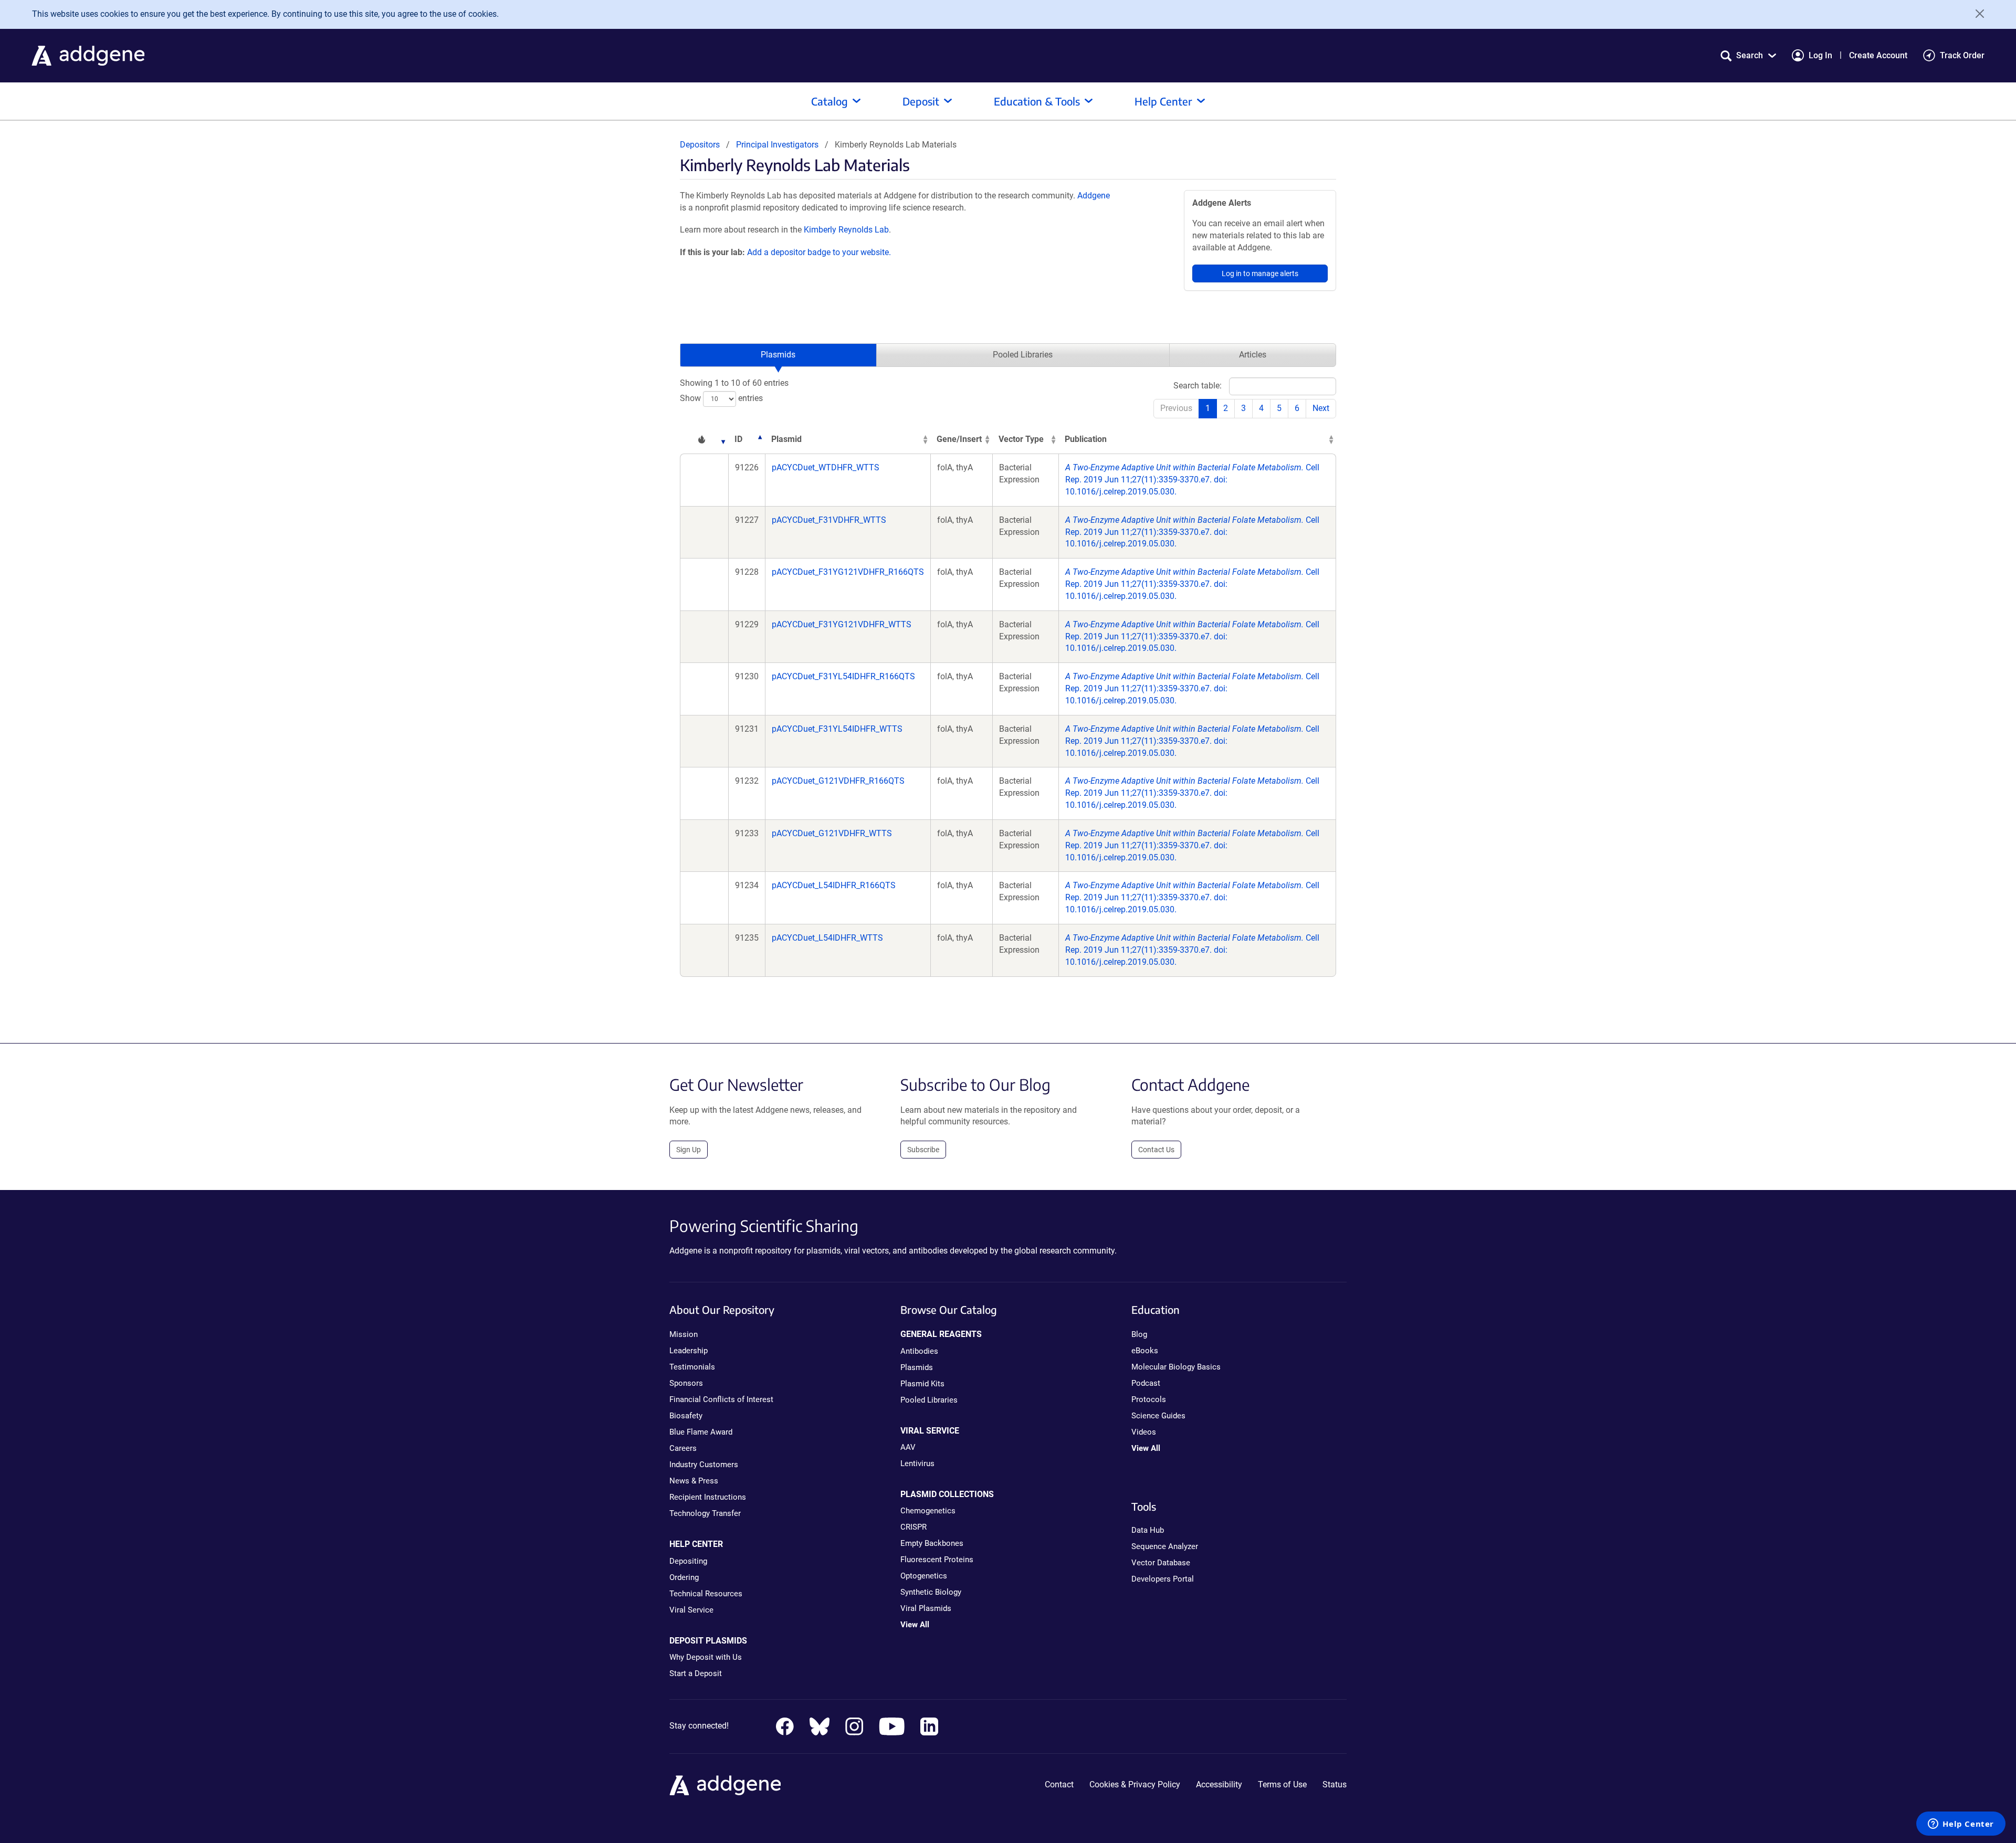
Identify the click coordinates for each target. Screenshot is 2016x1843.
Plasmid (786, 439)
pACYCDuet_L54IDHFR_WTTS (827, 938)
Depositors (700, 145)
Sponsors (686, 1383)
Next (1321, 408)
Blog (1139, 1334)
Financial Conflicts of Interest (721, 1399)
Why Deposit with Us (706, 1657)
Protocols (1149, 1399)
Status (1335, 1784)
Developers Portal (1163, 1579)
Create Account (1878, 55)
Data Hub (1148, 1530)
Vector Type (1021, 439)
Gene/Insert (959, 439)
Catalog (829, 101)
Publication (1086, 439)
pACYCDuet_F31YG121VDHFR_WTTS (842, 624)
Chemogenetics (928, 1511)
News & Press (694, 1481)
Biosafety (686, 1416)
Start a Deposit (696, 1673)
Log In (1820, 55)
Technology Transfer (705, 1513)
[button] (1748, 55)
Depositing (688, 1561)
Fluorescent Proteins (937, 1560)
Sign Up (689, 1150)
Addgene (1094, 196)
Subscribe (923, 1150)
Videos (1144, 1432)
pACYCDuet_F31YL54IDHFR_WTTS (837, 729)
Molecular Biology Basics (1176, 1367)
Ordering (684, 1577)
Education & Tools (1037, 101)
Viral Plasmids (926, 1608)
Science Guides (1158, 1416)
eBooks (1145, 1351)
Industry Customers (704, 1465)
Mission (684, 1334)
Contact (1059, 1784)
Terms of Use (1282, 1784)
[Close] (1976, 14)
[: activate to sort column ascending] (704, 440)
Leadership (689, 1351)
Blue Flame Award (701, 1432)
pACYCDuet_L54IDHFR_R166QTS (834, 885)
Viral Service (691, 1610)
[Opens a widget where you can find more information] (1961, 1825)
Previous (1176, 408)
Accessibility (1219, 1784)
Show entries (721, 398)
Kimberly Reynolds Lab (846, 230)
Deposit (921, 101)
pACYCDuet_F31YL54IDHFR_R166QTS (843, 676)
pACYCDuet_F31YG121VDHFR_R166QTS (848, 572)
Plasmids (778, 355)
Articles (1253, 355)
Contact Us (1156, 1150)
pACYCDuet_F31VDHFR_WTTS (829, 520)
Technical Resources (706, 1594)
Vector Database (1161, 1563)
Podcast (1146, 1383)
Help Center (1163, 101)
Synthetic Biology (931, 1592)
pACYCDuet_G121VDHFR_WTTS (832, 833)
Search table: (1198, 386)
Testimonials (692, 1367)
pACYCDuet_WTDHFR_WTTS (826, 467)
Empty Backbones (932, 1543)
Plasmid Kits (922, 1384)
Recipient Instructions (708, 1497)
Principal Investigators (777, 145)
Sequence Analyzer (1165, 1546)
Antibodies (919, 1351)
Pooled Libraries (1023, 355)
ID (738, 439)
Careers (683, 1448)
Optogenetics (924, 1576)
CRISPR (913, 1527)
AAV (908, 1447)
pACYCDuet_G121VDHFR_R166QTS (838, 781)
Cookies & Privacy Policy (1135, 1784)
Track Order (1962, 55)
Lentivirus (917, 1463)
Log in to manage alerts (1260, 273)
